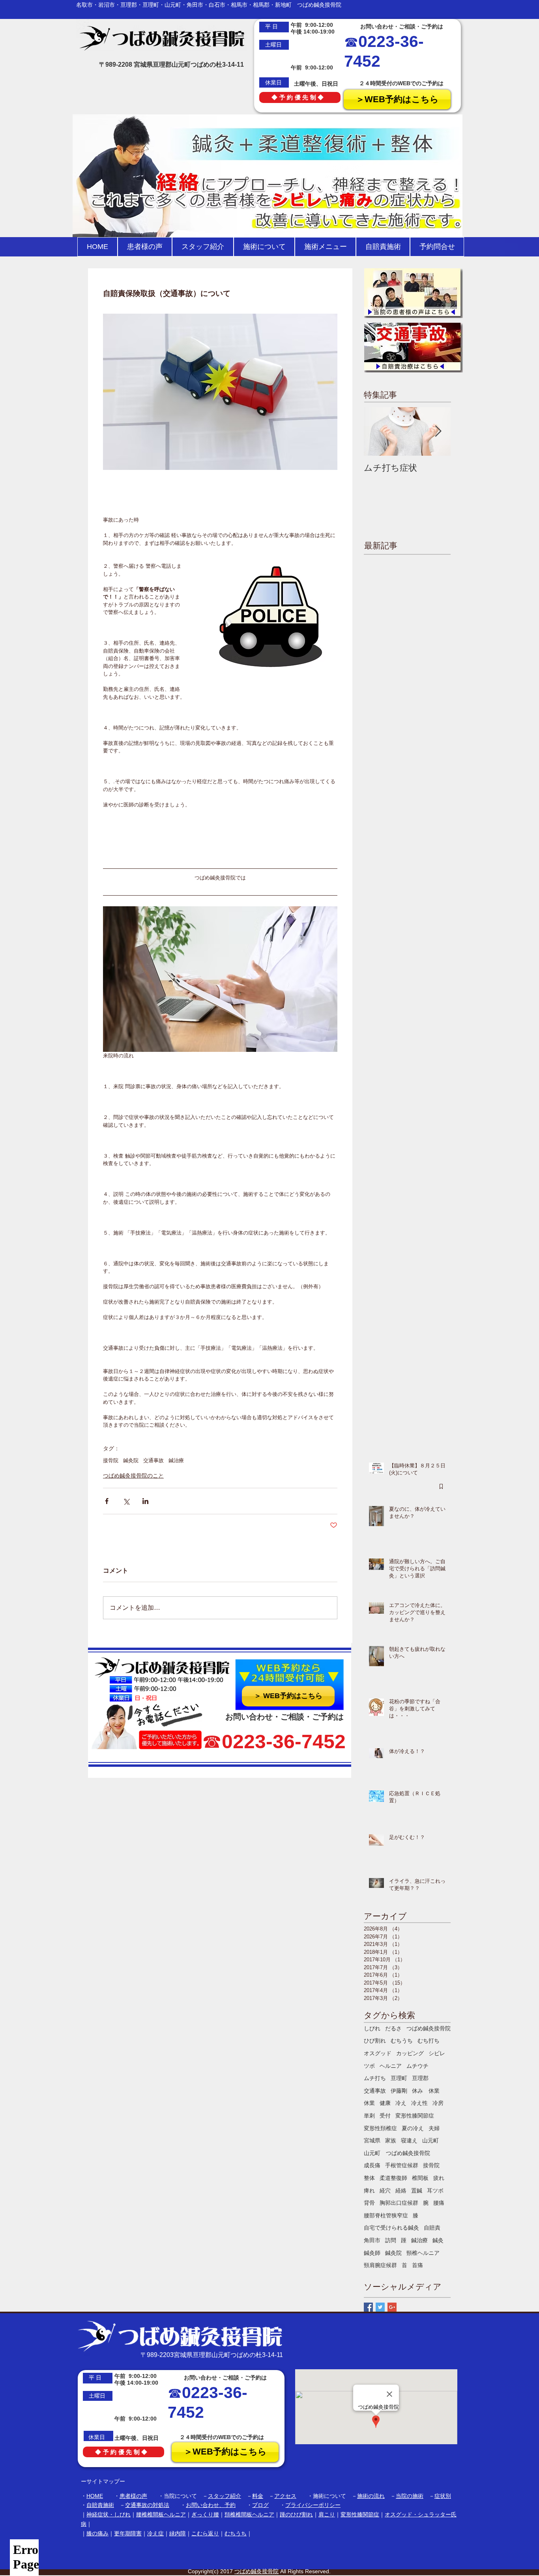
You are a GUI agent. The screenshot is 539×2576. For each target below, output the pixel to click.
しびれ (372, 2028)
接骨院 (111, 1460)
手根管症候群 (402, 2165)
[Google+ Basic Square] (392, 2307)
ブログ (260, 2505)
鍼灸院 (131, 1460)
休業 (369, 2103)
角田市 (372, 2240)
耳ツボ (435, 2191)
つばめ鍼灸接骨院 (429, 2028)
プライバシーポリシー (313, 2505)
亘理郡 (420, 2078)
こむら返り (205, 2533)
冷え (401, 2103)
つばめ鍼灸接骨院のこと (133, 1476)
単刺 (369, 2116)
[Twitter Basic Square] (380, 2307)
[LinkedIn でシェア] (145, 1501)
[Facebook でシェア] (107, 1501)
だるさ (393, 2028)
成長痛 (372, 2165)
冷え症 (155, 2533)
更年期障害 (128, 2533)
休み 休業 (426, 2091)
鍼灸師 (372, 2253)
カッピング (410, 2053)
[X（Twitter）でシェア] (126, 1501)
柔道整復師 (393, 2178)
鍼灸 (438, 2240)
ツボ (369, 2066)
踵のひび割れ (296, 2514)
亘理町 (399, 2078)
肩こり (327, 2514)
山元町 (430, 2140)
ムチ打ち (375, 2078)
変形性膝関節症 (415, 2116)
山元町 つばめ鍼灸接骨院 (397, 2153)
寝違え (409, 2140)
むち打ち (429, 2041)
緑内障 (178, 2533)
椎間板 (420, 2178)
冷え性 (419, 2103)
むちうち (402, 2041)
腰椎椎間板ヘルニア (161, 2514)
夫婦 (434, 2128)
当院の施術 (410, 2496)
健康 (385, 2103)
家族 (391, 2140)
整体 (369, 2178)
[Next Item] (438, 431)
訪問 (391, 2240)
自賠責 (432, 2228)
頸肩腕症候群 (380, 2265)
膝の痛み (97, 2533)
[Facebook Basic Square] (368, 2307)
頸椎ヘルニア (423, 2253)
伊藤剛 (399, 2091)
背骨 (369, 2203)
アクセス (285, 2496)
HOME (95, 2496)
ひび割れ (375, 2041)
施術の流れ (371, 2496)
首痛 (417, 2265)
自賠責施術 (100, 2505)
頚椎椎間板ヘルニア (249, 2514)
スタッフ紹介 (225, 2496)
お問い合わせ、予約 (211, 2505)
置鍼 (417, 2191)
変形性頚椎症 (380, 2128)
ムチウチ (417, 2066)
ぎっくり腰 (205, 2514)
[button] (264, 247)
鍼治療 (176, 1460)
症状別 (443, 2496)
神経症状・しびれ (109, 2514)
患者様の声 (133, 2496)
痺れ (369, 2191)
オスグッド (378, 2053)
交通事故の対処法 (147, 2505)
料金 (258, 2496)
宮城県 (372, 2140)
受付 (385, 2116)
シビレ (437, 2053)
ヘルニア (391, 2066)
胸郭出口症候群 (399, 2203)
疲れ (439, 2178)
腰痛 (439, 2203)
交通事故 (153, 1460)
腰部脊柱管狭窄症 (386, 2215)
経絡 (401, 2191)
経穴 (385, 2191)
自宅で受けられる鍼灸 (391, 2228)
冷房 (438, 2103)
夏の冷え (413, 2128)
